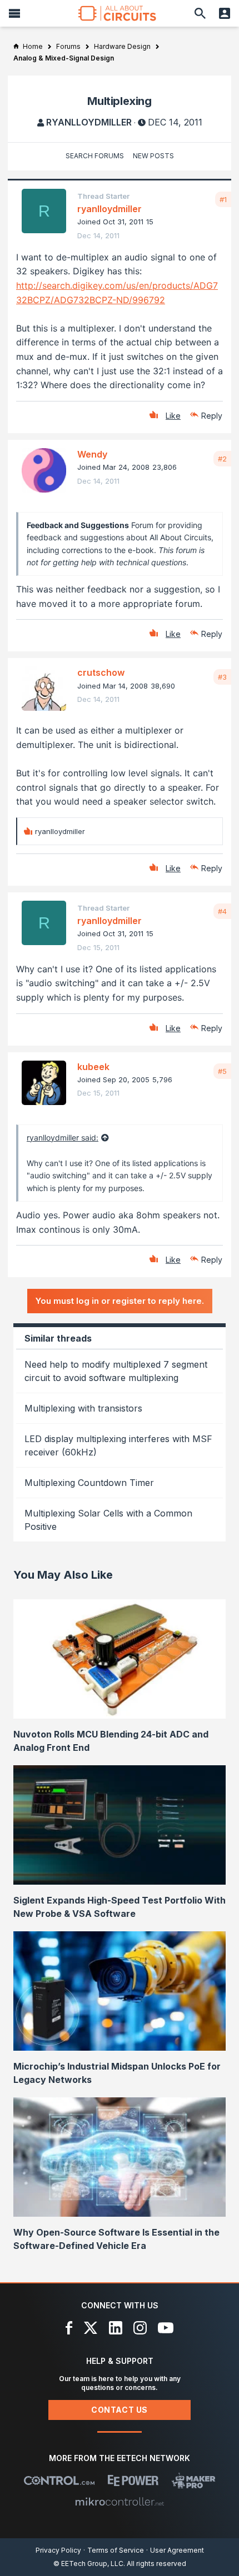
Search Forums (95, 156)
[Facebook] (69, 2328)
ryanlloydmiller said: (63, 1138)
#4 (222, 911)
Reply (212, 416)
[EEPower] (133, 2480)
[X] (91, 2328)
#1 (223, 199)
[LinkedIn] (116, 2328)
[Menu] (14, 13)
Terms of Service (116, 2550)
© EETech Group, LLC (88, 2564)
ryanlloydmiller (89, 122)
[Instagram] (140, 2328)
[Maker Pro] (194, 2480)
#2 (222, 459)
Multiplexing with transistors (83, 1408)
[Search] (200, 13)
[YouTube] (166, 2328)
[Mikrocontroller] (120, 2502)
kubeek (93, 1067)
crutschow (101, 672)
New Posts (153, 156)
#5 (222, 1071)
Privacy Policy (58, 2550)
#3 (222, 677)
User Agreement (177, 2550)
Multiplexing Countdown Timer (89, 1483)
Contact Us (120, 2410)
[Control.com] (59, 2480)
